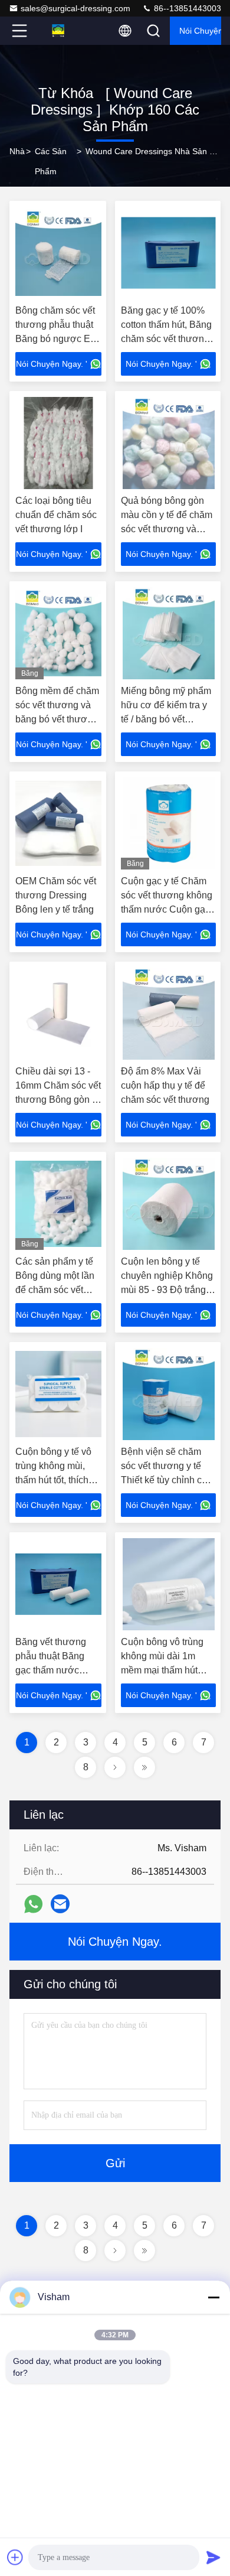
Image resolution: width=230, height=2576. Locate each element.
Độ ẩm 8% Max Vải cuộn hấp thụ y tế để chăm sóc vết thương (165, 1085)
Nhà (17, 151)
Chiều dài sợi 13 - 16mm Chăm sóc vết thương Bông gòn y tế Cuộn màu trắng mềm (58, 1100)
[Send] (213, 2557)
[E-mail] (60, 1904)
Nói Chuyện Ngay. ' (52, 364)
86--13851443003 (186, 8)
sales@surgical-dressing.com (75, 8)
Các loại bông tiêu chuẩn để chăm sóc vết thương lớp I (56, 515)
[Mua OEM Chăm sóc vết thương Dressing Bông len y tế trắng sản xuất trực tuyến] (58, 823)
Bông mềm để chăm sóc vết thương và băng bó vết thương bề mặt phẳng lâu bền (57, 719)
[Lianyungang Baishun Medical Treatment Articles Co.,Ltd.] (58, 31)
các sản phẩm (51, 161)
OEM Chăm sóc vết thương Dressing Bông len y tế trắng (56, 895)
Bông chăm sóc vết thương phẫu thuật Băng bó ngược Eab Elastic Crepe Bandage (58, 339)
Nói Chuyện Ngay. (200, 31)
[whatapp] (33, 1904)
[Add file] (15, 2557)
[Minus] (213, 2297)
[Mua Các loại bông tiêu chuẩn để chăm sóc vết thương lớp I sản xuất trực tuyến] (58, 443)
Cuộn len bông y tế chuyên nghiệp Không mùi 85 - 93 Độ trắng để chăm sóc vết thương (167, 1290)
